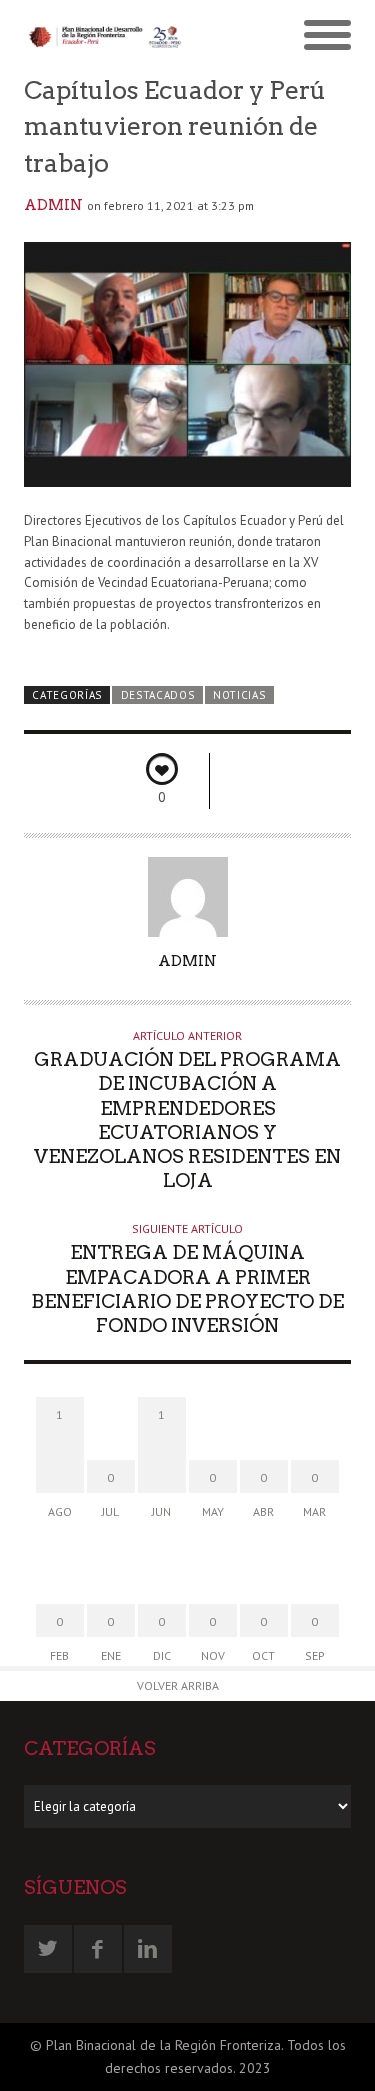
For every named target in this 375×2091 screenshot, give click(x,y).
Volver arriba (178, 1685)
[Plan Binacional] (106, 36)
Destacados (158, 695)
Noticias (239, 695)
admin (53, 205)
